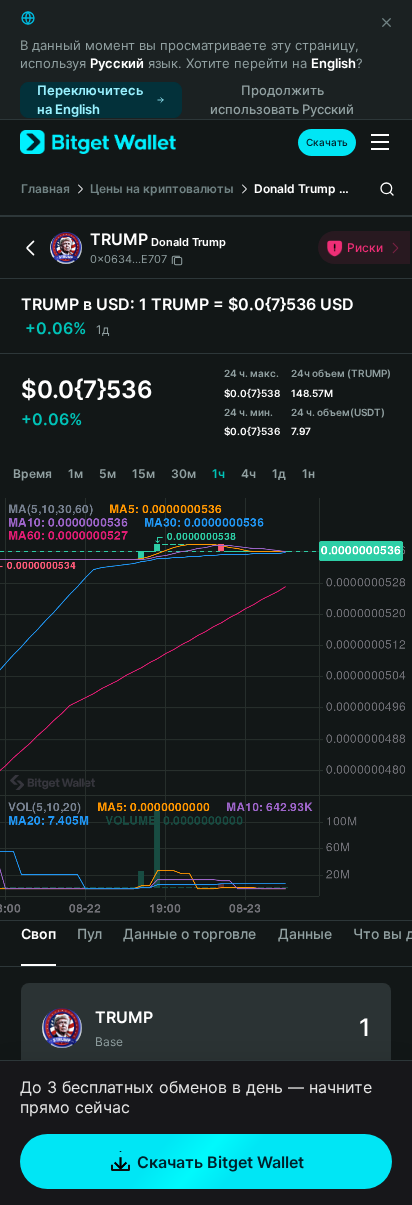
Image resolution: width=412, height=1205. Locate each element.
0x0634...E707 (128, 259)
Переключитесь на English (90, 99)
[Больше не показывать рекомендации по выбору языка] (386, 22)
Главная (45, 188)
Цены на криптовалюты (162, 188)
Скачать (327, 142)
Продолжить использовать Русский (282, 99)
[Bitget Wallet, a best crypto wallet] (98, 142)
